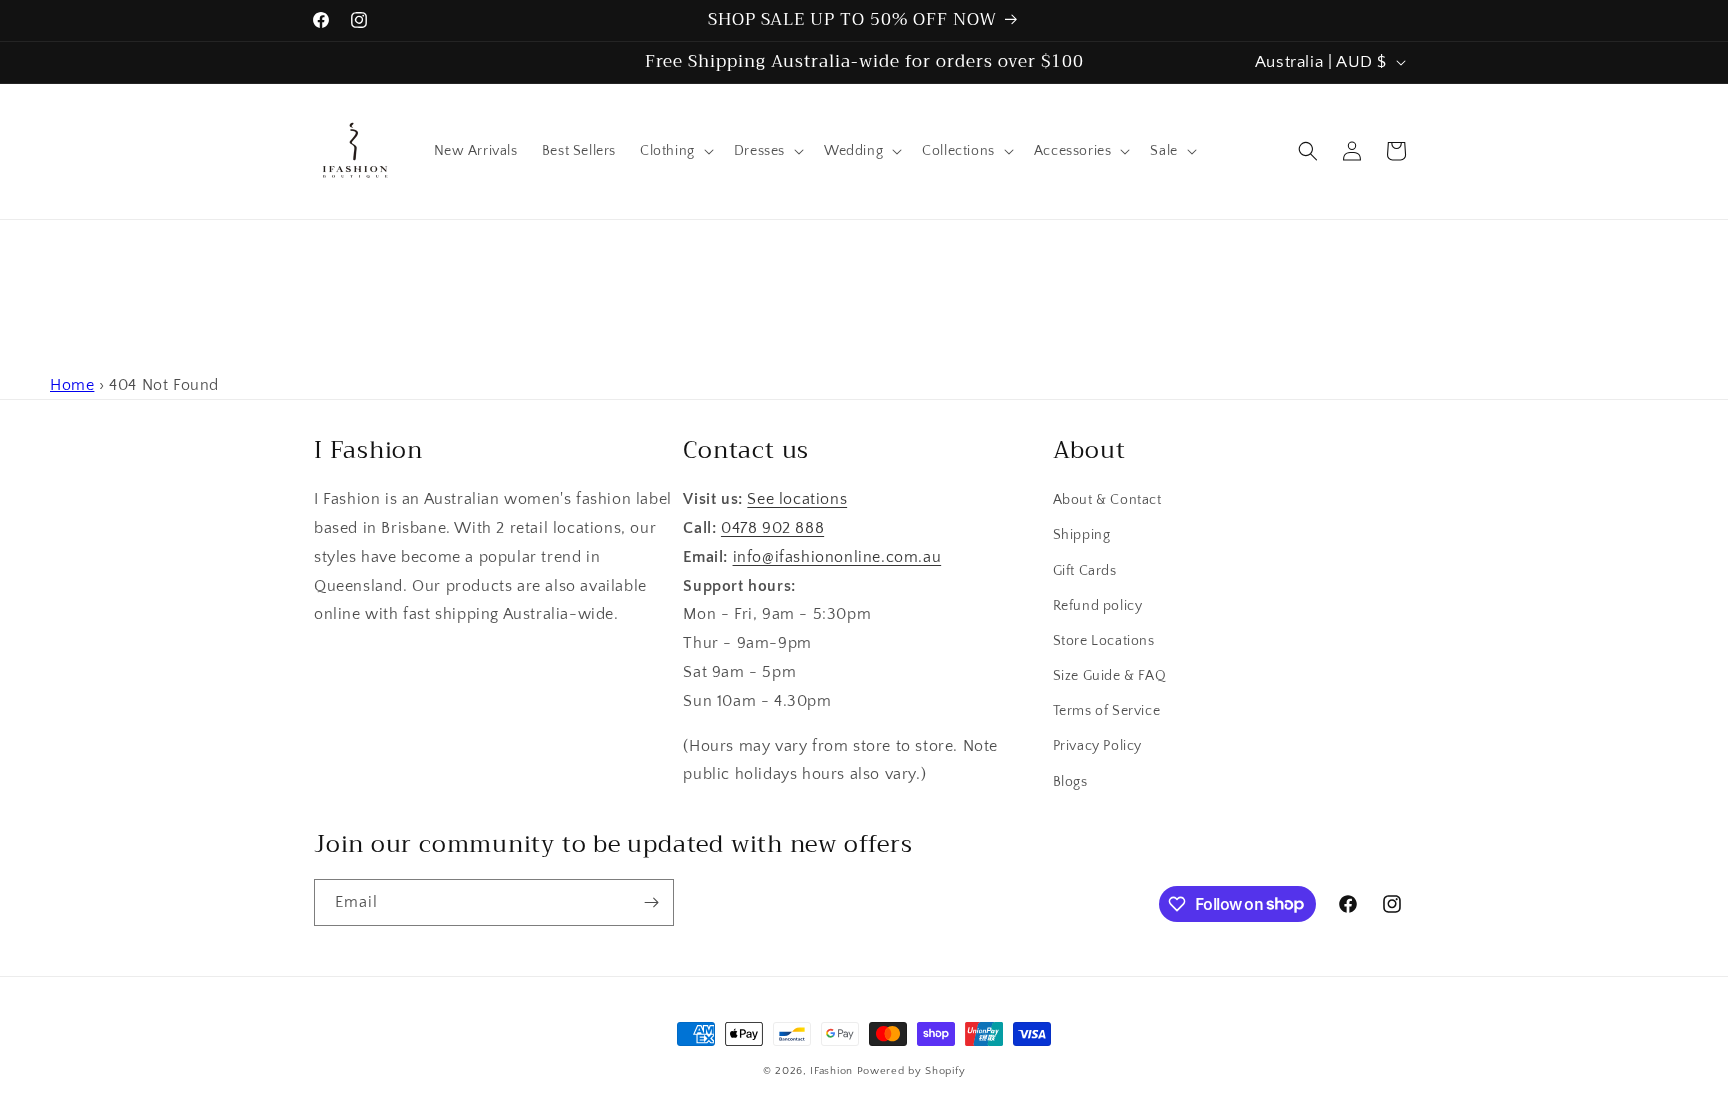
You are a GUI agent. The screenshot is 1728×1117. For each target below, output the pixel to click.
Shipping (1082, 535)
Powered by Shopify (911, 1071)
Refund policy (1098, 606)
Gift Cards (1085, 571)
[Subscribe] (651, 902)
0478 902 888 (772, 528)
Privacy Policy (1097, 746)
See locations (797, 499)
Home (72, 385)
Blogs (1070, 782)
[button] (675, 151)
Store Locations (1104, 641)
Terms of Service (1107, 711)
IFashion (831, 1071)
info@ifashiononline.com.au (837, 557)
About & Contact (1107, 500)
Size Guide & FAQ (1110, 676)
